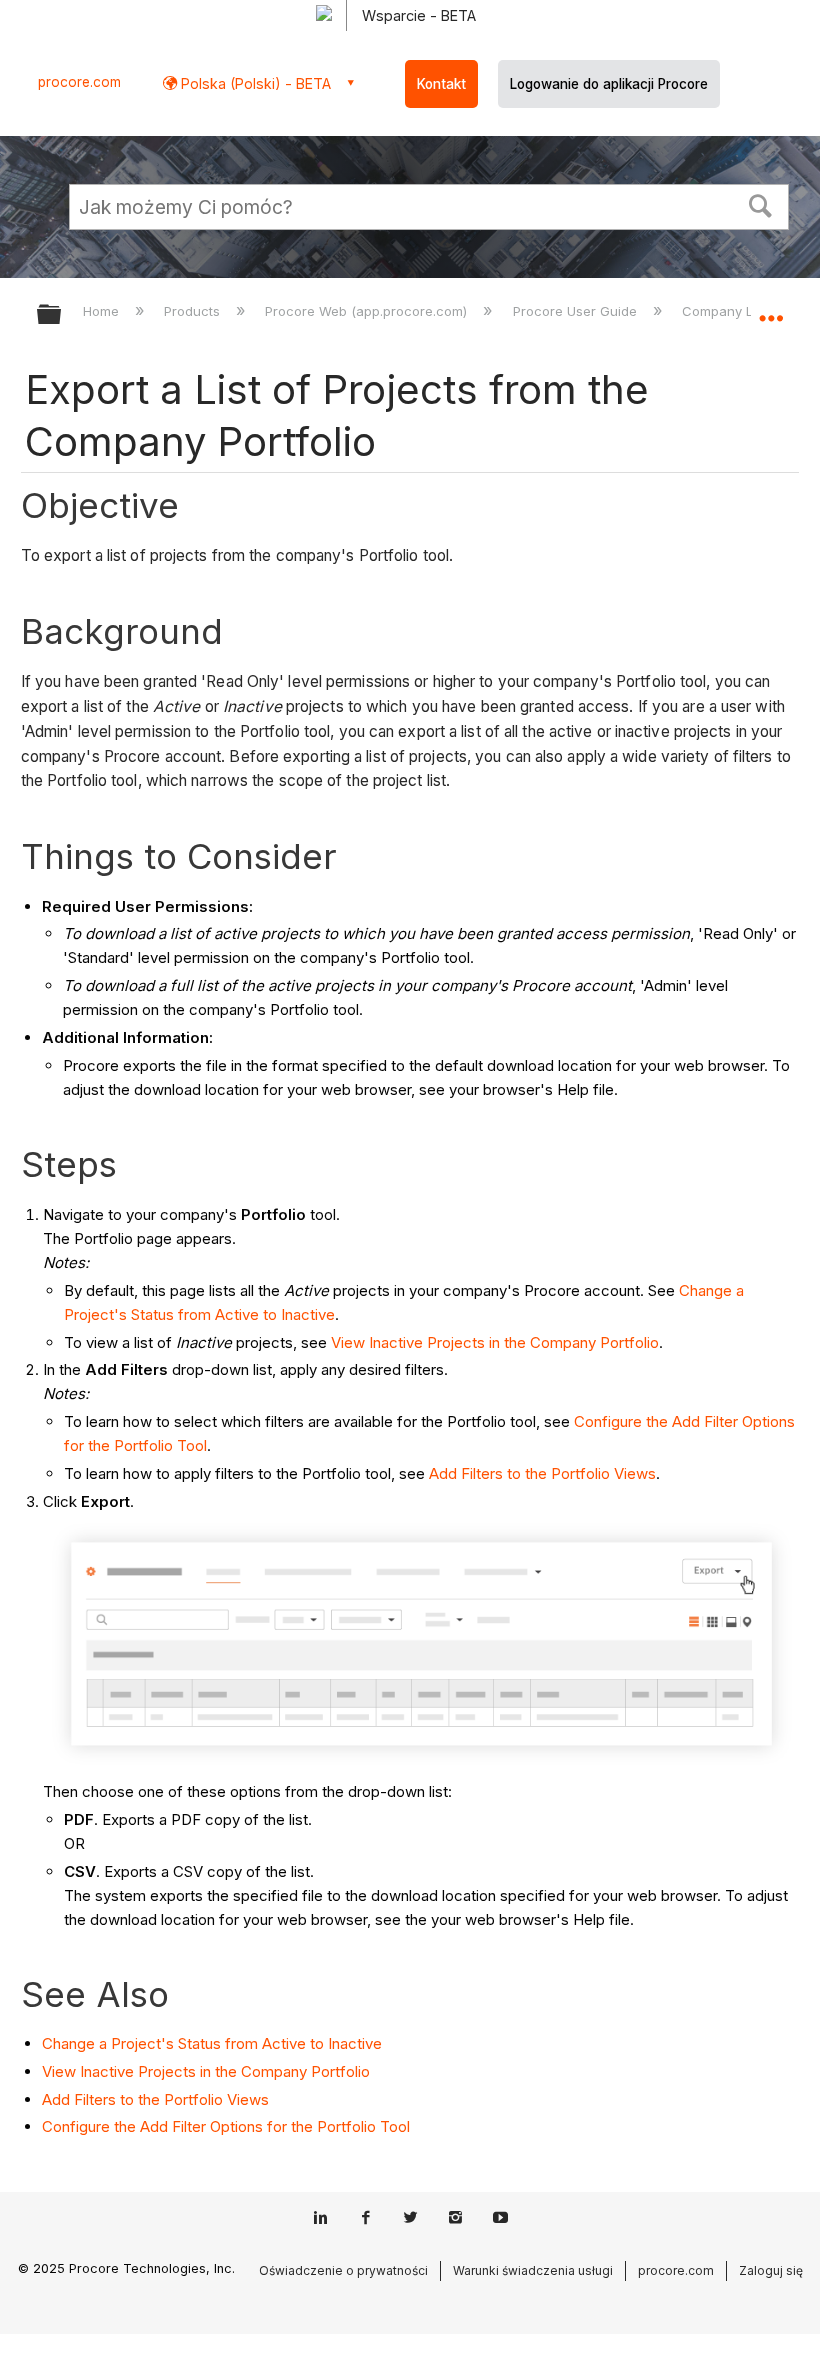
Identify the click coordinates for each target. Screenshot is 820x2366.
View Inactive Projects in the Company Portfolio (495, 1342)
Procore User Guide (576, 311)
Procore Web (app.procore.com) (368, 311)
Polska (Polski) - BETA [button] (254, 83)
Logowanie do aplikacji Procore (609, 84)
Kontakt (441, 84)
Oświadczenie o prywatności (343, 2270)
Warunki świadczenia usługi (533, 2270)
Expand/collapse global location (771, 308)
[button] (761, 204)
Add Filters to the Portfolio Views (542, 1473)
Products (194, 311)
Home (103, 311)
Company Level (732, 311)
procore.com (79, 82)
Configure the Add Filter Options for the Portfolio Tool (226, 2126)
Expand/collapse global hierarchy (62, 315)
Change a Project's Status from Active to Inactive (212, 2043)
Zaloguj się (771, 2270)
